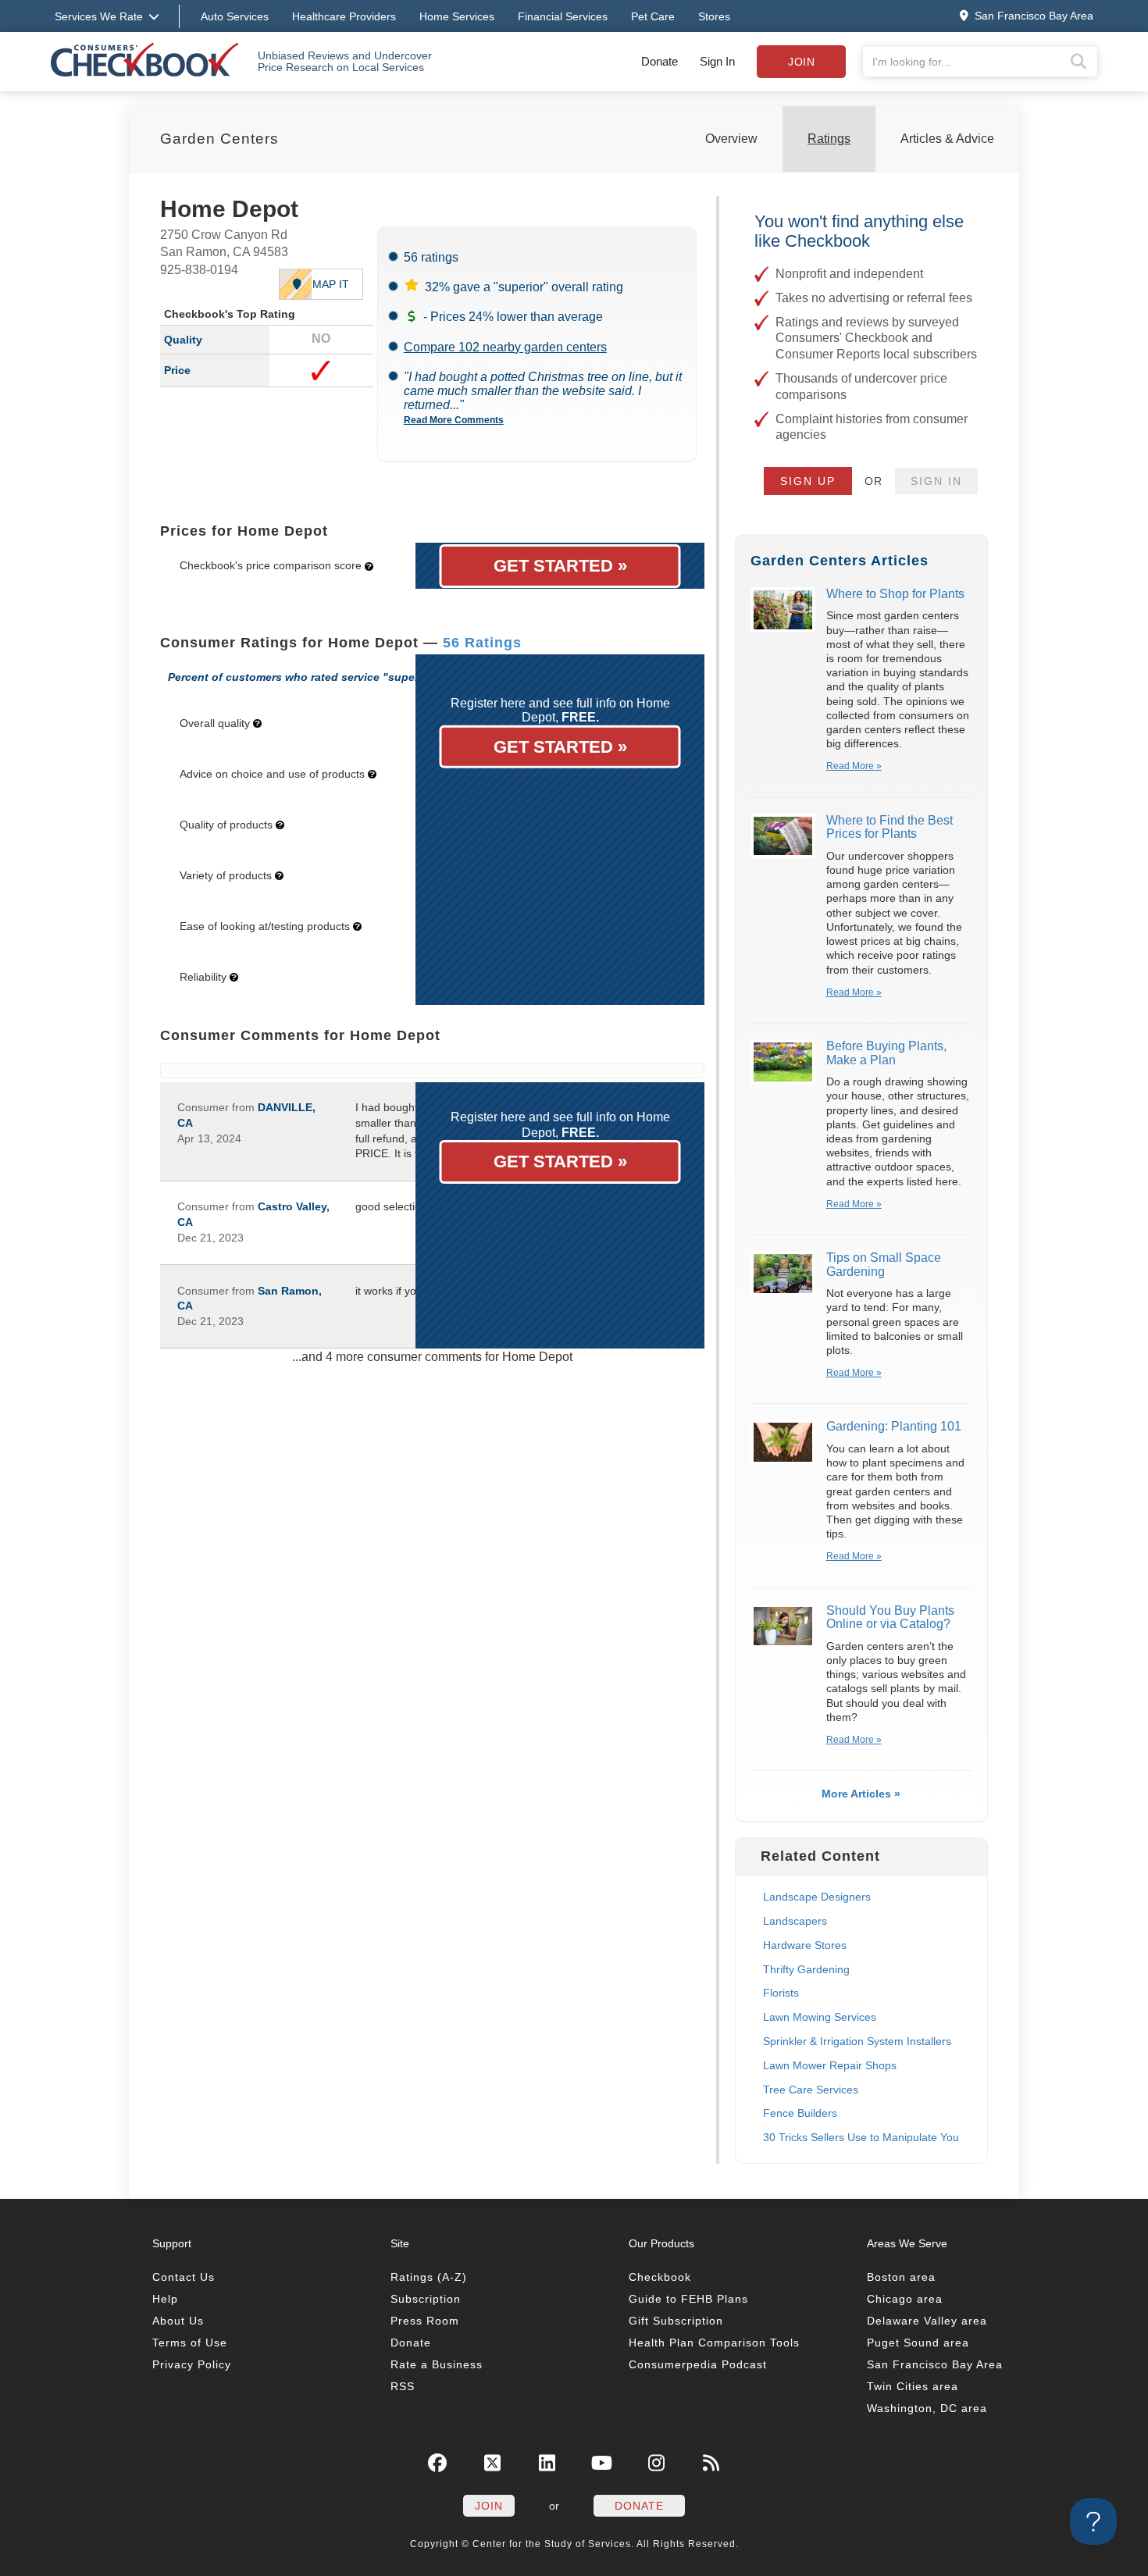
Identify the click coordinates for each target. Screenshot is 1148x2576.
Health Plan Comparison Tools (714, 2343)
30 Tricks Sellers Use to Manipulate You (861, 2137)
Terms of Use (190, 2343)
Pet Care (653, 16)
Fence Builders (800, 2113)
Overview (731, 139)
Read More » (854, 766)
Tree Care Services (811, 2090)
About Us (178, 2321)
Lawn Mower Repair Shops (830, 2065)
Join (801, 62)
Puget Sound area (918, 2343)
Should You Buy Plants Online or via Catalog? (890, 1618)
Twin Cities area (913, 2386)
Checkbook (660, 2277)
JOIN (489, 2506)
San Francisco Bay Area (935, 2364)
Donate (660, 61)
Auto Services (235, 16)
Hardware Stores (805, 1945)
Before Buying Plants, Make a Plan (886, 1053)
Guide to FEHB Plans (688, 2299)
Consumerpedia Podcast (698, 2364)
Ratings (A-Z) (429, 2277)
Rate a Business (437, 2364)
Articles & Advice (947, 139)
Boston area (901, 2277)
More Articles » (861, 1794)
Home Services (457, 16)
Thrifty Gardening (806, 1969)
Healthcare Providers (344, 16)
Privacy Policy (192, 2364)
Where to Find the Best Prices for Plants (890, 827)
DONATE (639, 2506)
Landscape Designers (817, 1897)
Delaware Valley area (927, 2321)
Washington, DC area (927, 2408)
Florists (781, 1993)
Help (165, 2299)
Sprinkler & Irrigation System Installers (857, 2041)
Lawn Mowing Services (820, 2017)
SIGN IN (936, 481)
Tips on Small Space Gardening (884, 1265)
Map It (331, 284)
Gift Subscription (676, 2321)
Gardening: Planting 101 (894, 1426)
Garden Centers (219, 139)
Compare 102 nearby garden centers (505, 347)
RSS (403, 2386)
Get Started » (560, 566)
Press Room (425, 2321)
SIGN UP (808, 481)
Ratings (829, 139)
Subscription (426, 2299)
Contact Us (184, 2277)
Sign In (717, 61)
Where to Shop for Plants (895, 594)
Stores (714, 16)
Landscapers (795, 1921)
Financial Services (563, 16)
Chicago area (905, 2299)
